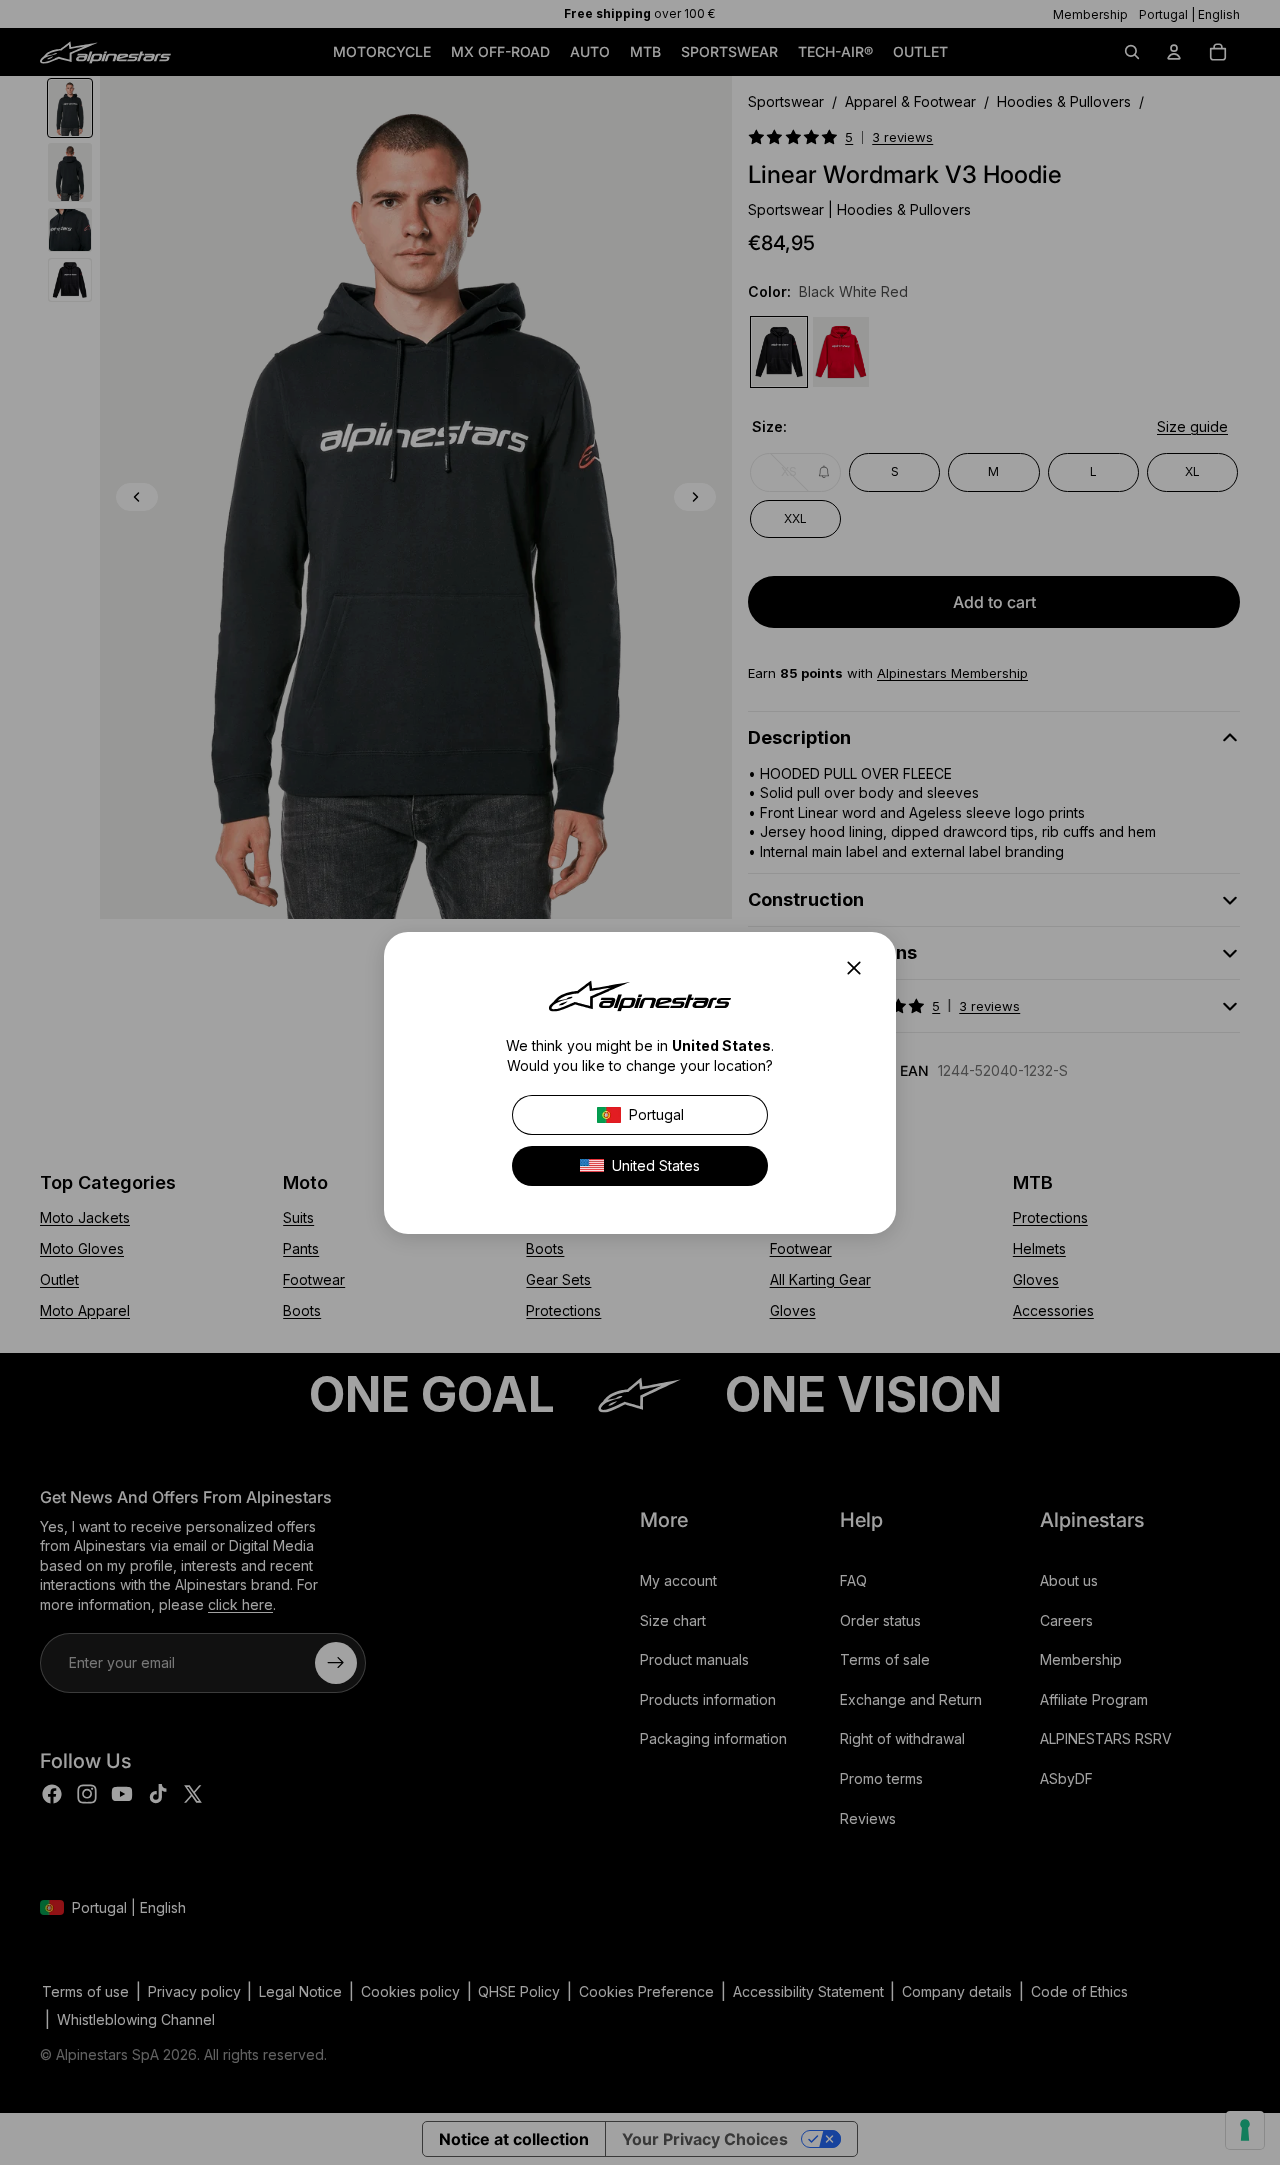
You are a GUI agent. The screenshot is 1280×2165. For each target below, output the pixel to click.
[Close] (860, 968)
